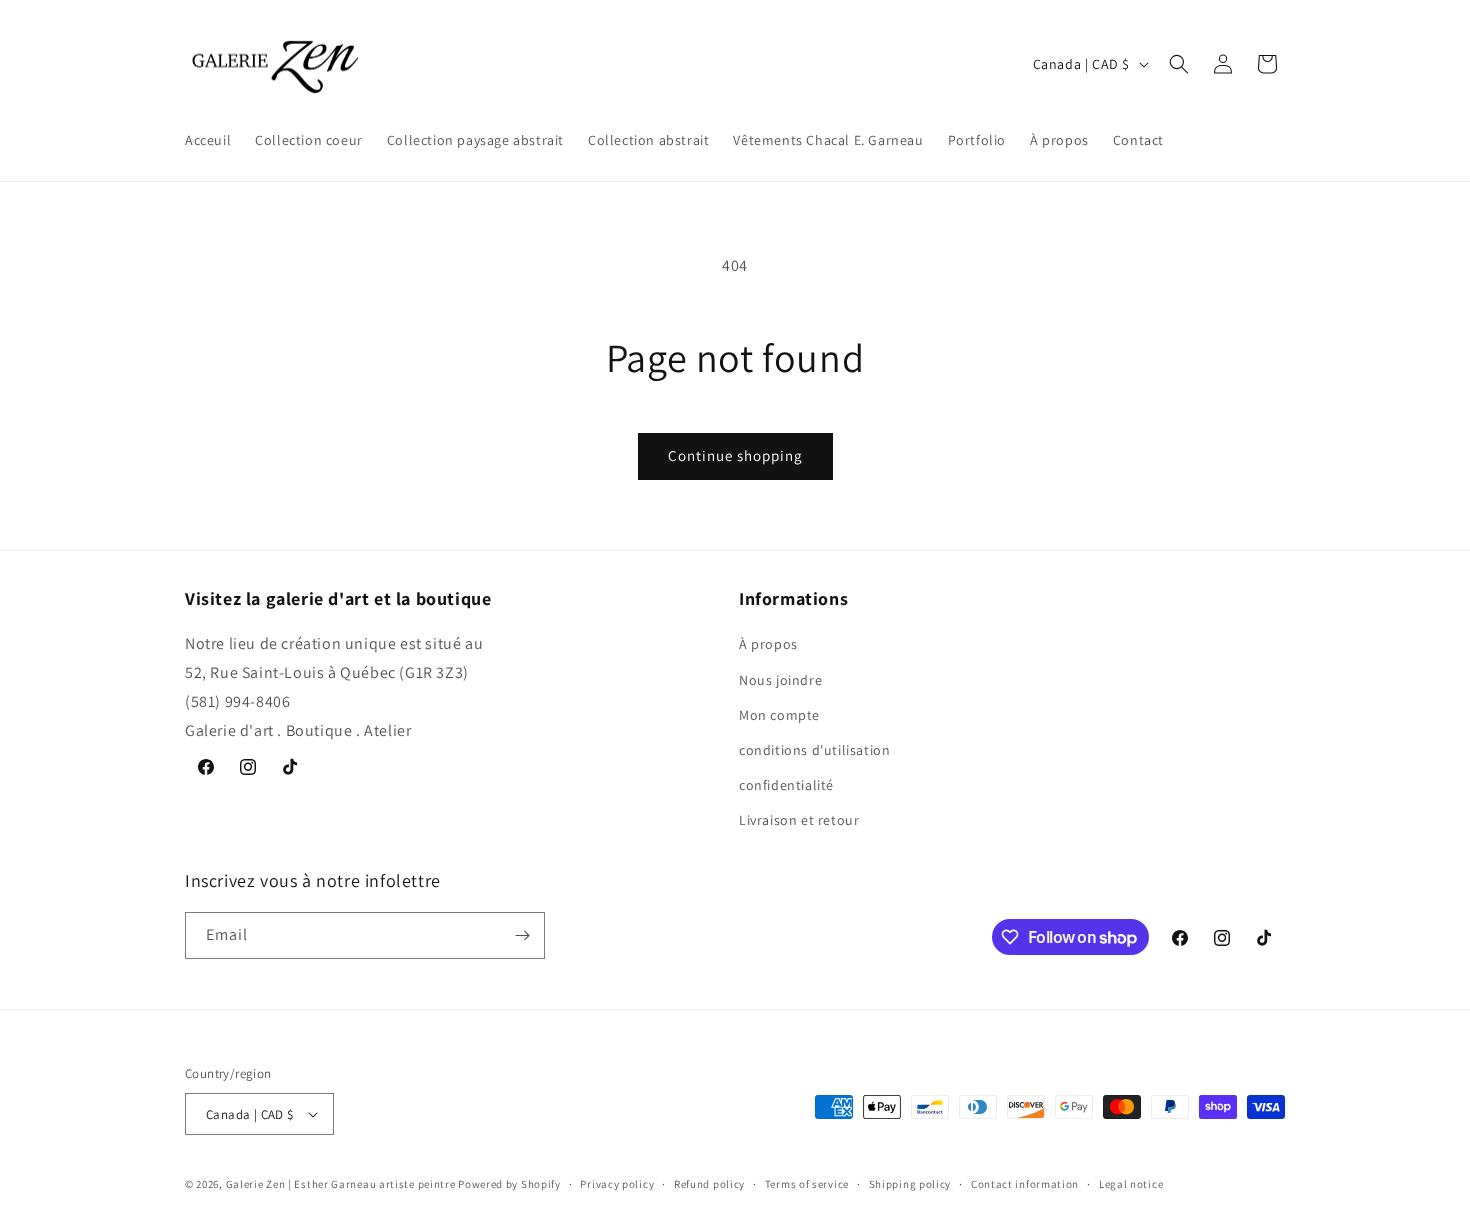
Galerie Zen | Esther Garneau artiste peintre (341, 1184)
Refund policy (709, 1184)
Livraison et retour (799, 820)
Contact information (1025, 1184)
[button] (1179, 64)
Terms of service (807, 1184)
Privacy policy (617, 1184)
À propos (768, 644)
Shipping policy (910, 1184)
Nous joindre (780, 680)
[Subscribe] (522, 935)
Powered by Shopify (509, 1184)
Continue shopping (735, 455)
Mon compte (779, 715)
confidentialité (786, 785)
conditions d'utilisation (814, 750)
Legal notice (1131, 1184)
